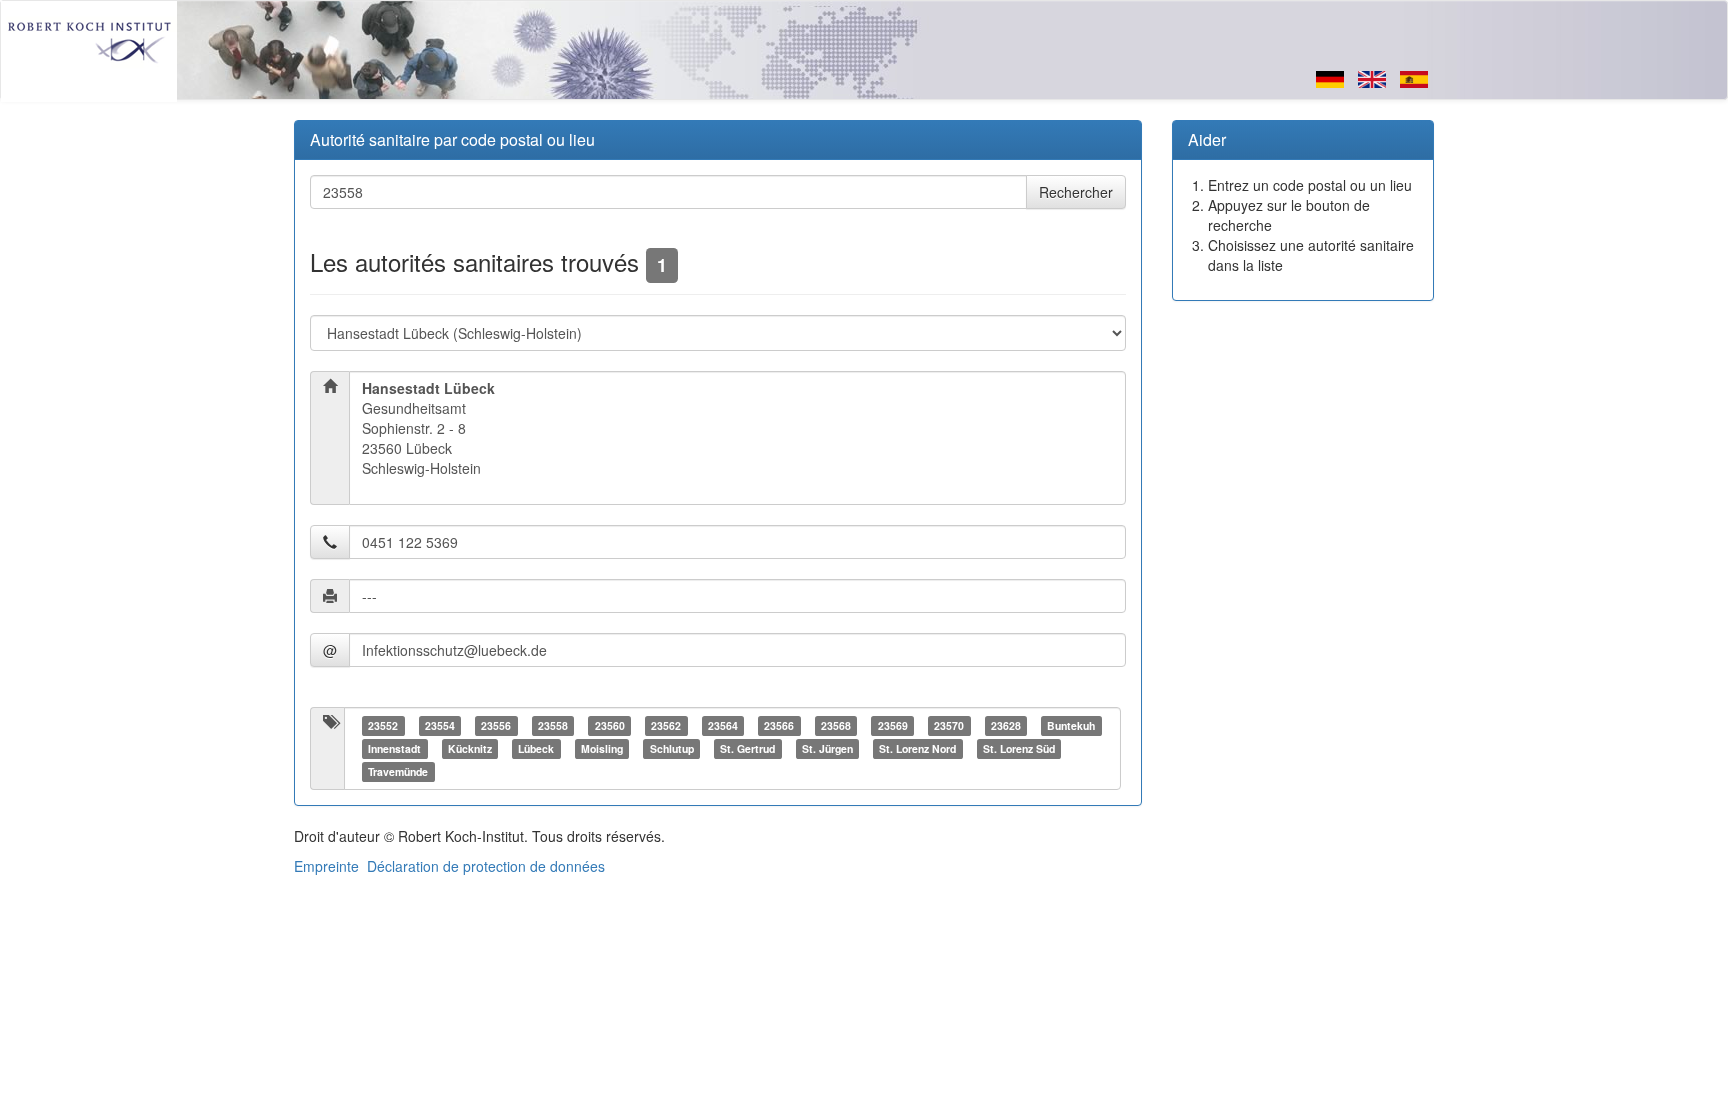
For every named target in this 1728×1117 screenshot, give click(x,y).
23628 (1006, 725)
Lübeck (536, 748)
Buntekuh (1071, 725)
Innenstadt (394, 748)
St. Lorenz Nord (917, 748)
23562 (666, 725)
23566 (779, 725)
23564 (723, 725)
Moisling (602, 748)
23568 (836, 725)
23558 (553, 725)
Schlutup (672, 748)
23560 (610, 725)
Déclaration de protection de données (486, 866)
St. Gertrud (747, 748)
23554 (440, 725)
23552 (383, 725)
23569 (893, 725)
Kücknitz (470, 748)
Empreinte (326, 866)
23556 (496, 725)
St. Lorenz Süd (1019, 748)
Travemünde (398, 771)
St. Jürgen (827, 748)
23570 (949, 725)
